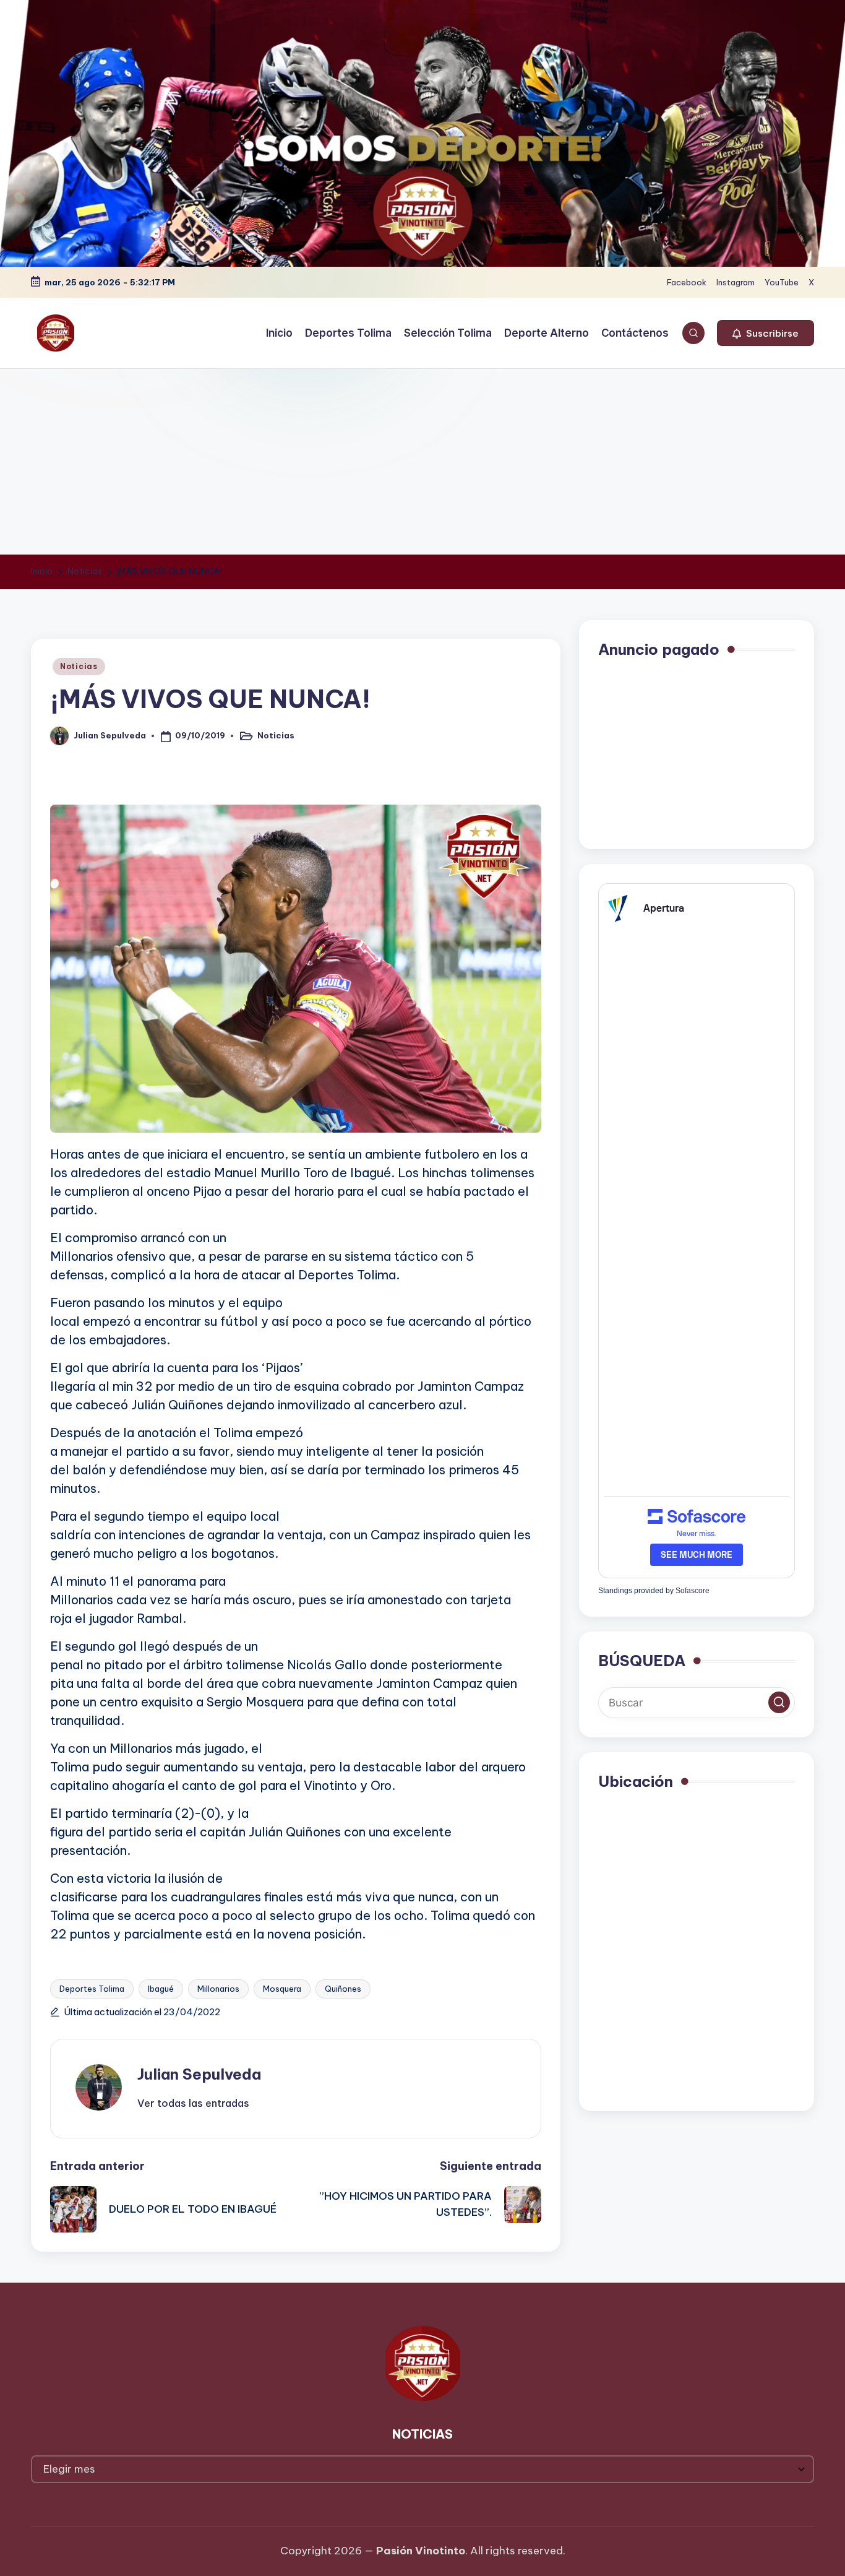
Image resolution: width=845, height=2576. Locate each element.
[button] (766, 333)
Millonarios (218, 1989)
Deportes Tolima (92, 1989)
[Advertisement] (422, 462)
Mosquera (282, 1989)
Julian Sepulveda (199, 2074)
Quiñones (343, 1989)
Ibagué (161, 1989)
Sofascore (693, 1591)
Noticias (79, 666)
